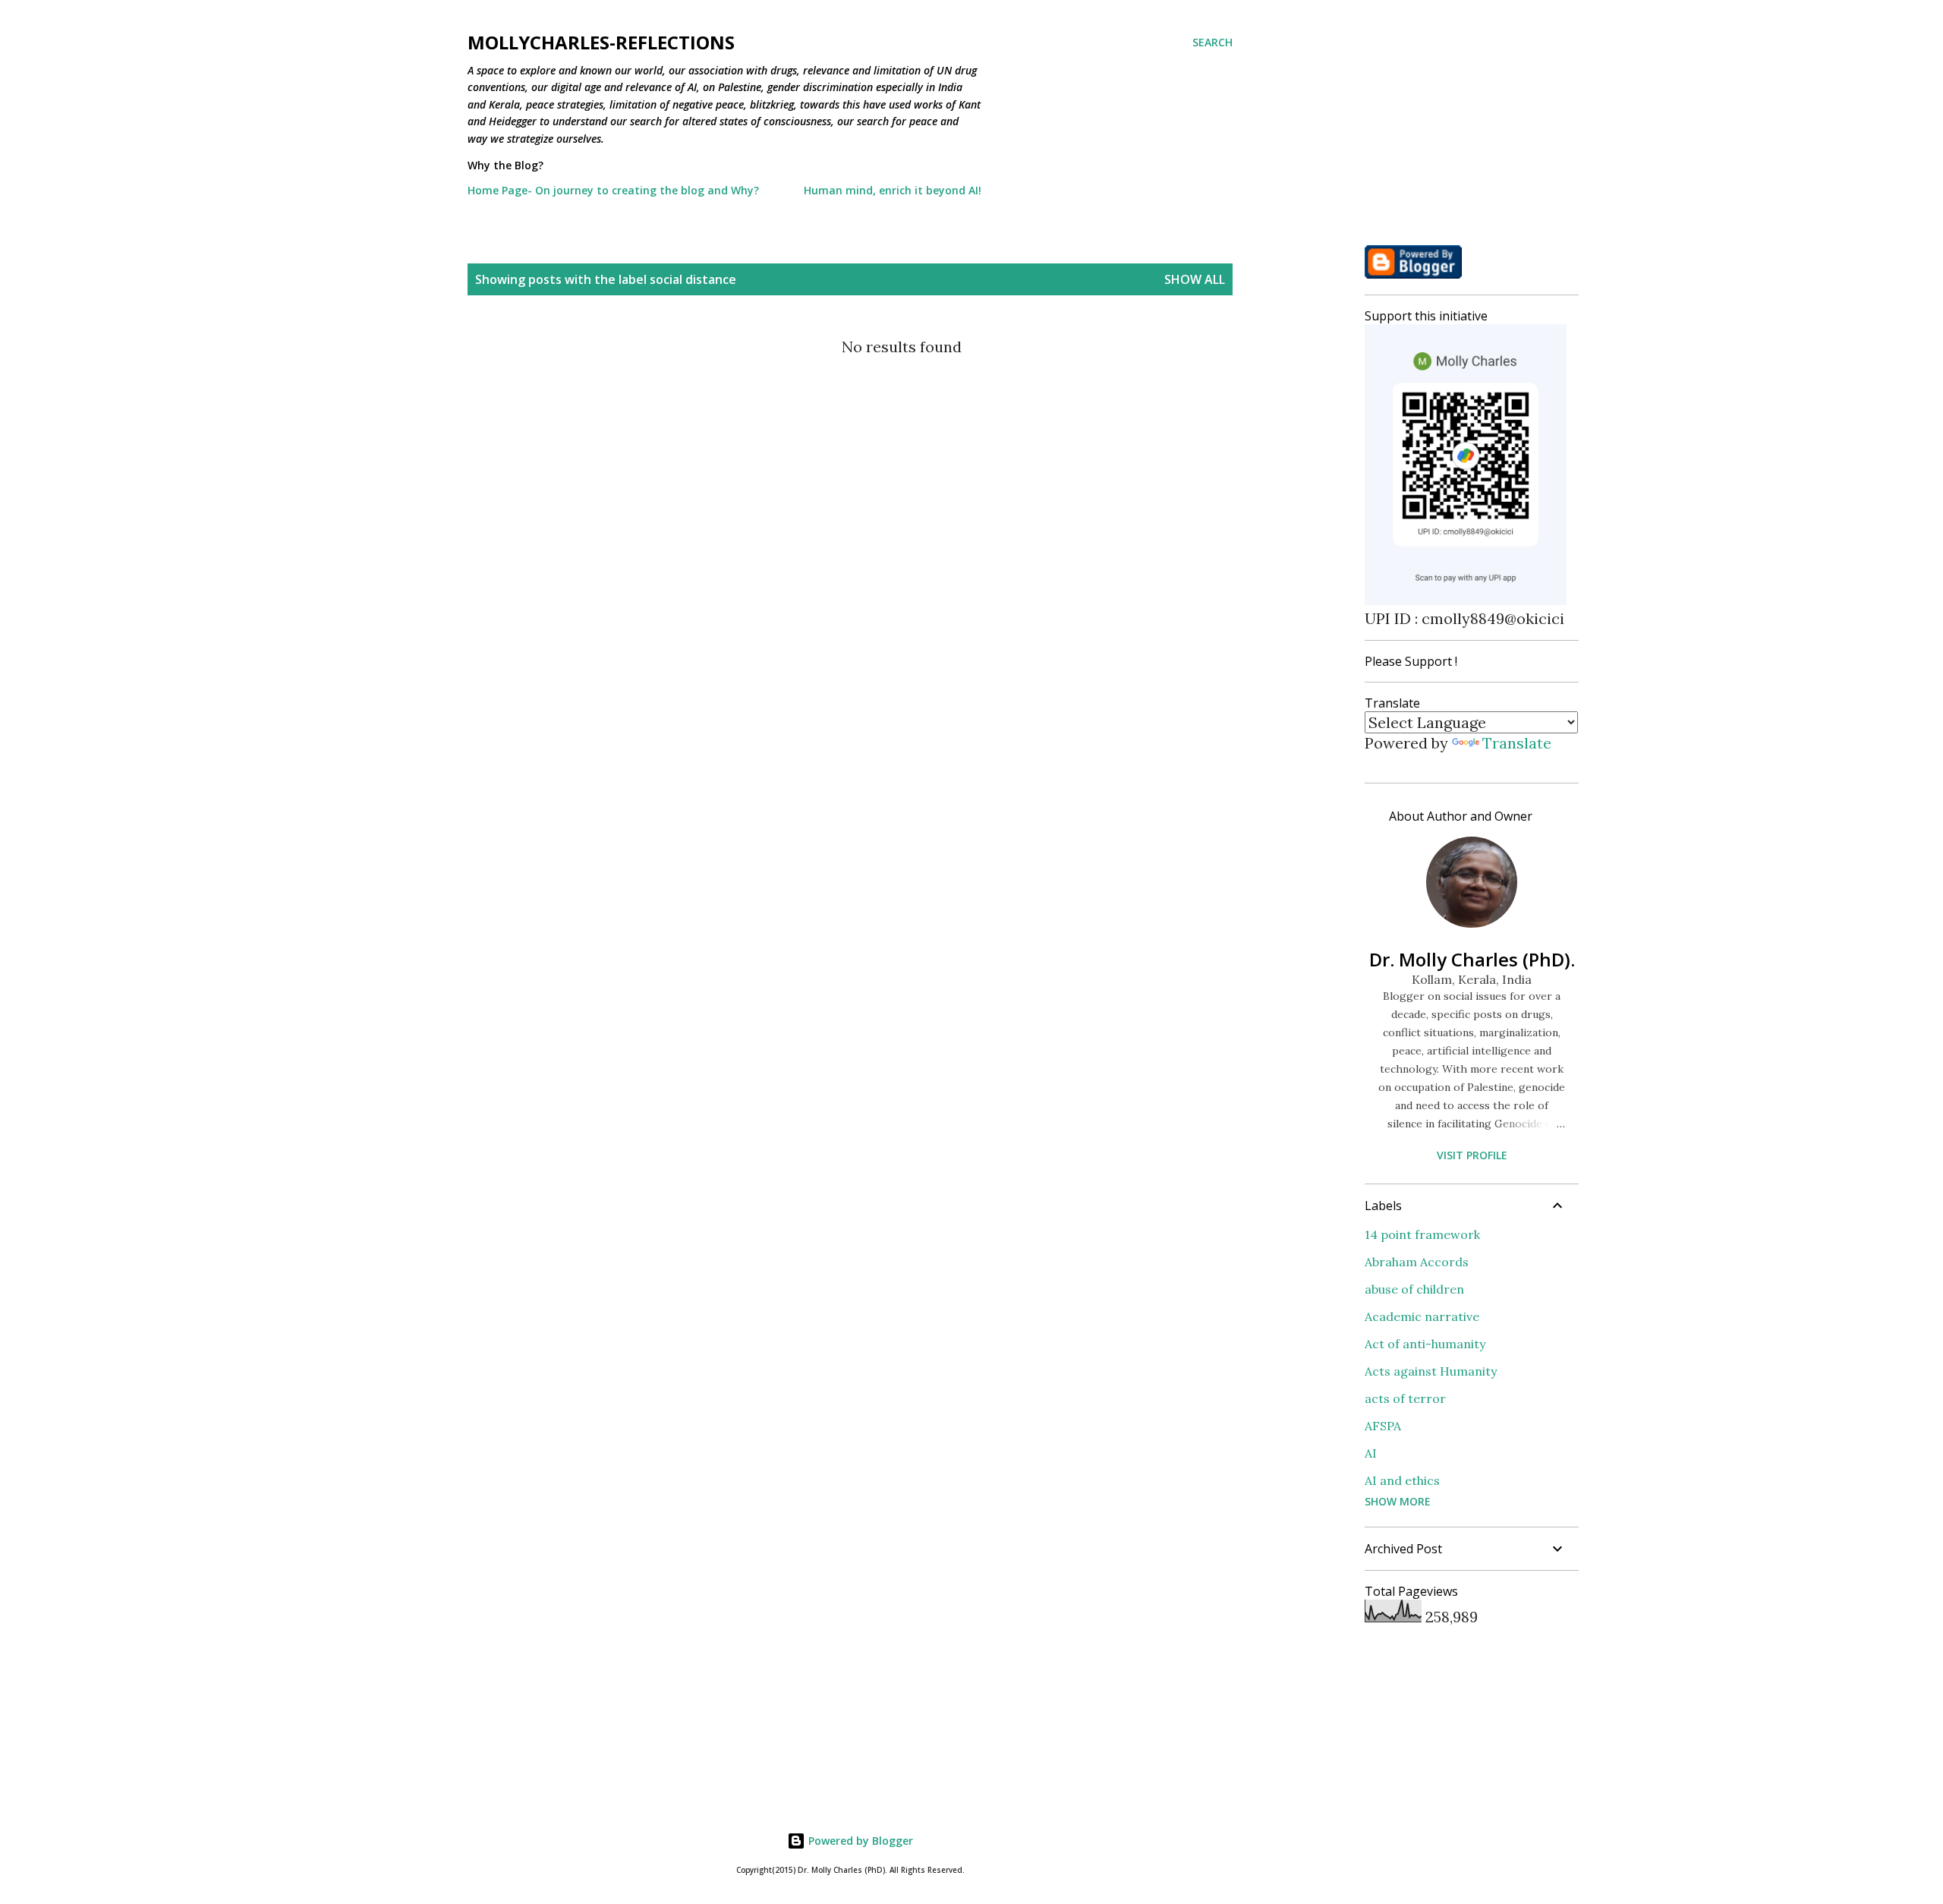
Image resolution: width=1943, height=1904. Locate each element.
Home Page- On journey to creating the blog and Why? (613, 190)
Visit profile (1472, 1155)
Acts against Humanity (1431, 1371)
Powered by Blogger (859, 1841)
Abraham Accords (1417, 1262)
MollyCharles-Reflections (601, 42)
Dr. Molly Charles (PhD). (1472, 959)
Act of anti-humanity (1425, 1344)
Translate (1517, 743)
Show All (1195, 279)
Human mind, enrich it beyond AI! (893, 190)
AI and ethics (1402, 1480)
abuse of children (1414, 1289)
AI (1371, 1453)
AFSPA (1383, 1426)
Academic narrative (1422, 1316)
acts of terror (1405, 1398)
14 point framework (1422, 1234)
